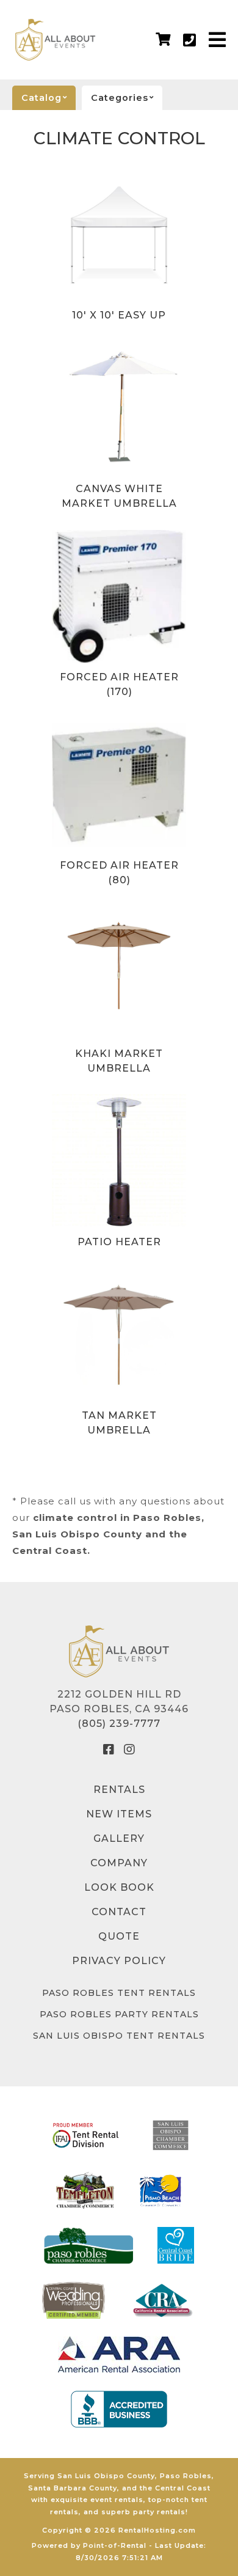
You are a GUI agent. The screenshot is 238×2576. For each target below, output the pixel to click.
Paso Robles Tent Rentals (119, 1993)
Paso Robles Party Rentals (119, 2014)
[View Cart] (163, 40)
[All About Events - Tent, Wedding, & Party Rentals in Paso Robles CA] (56, 40)
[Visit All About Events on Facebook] (109, 1750)
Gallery (119, 1838)
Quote (119, 1936)
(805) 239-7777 (119, 1724)
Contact (119, 1912)
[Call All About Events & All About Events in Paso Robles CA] (190, 40)
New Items (119, 1814)
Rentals (119, 1790)
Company (119, 1863)
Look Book (119, 1887)
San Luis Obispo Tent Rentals (119, 2036)
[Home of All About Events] (119, 1651)
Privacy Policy (119, 1961)
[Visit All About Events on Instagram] (129, 1750)
